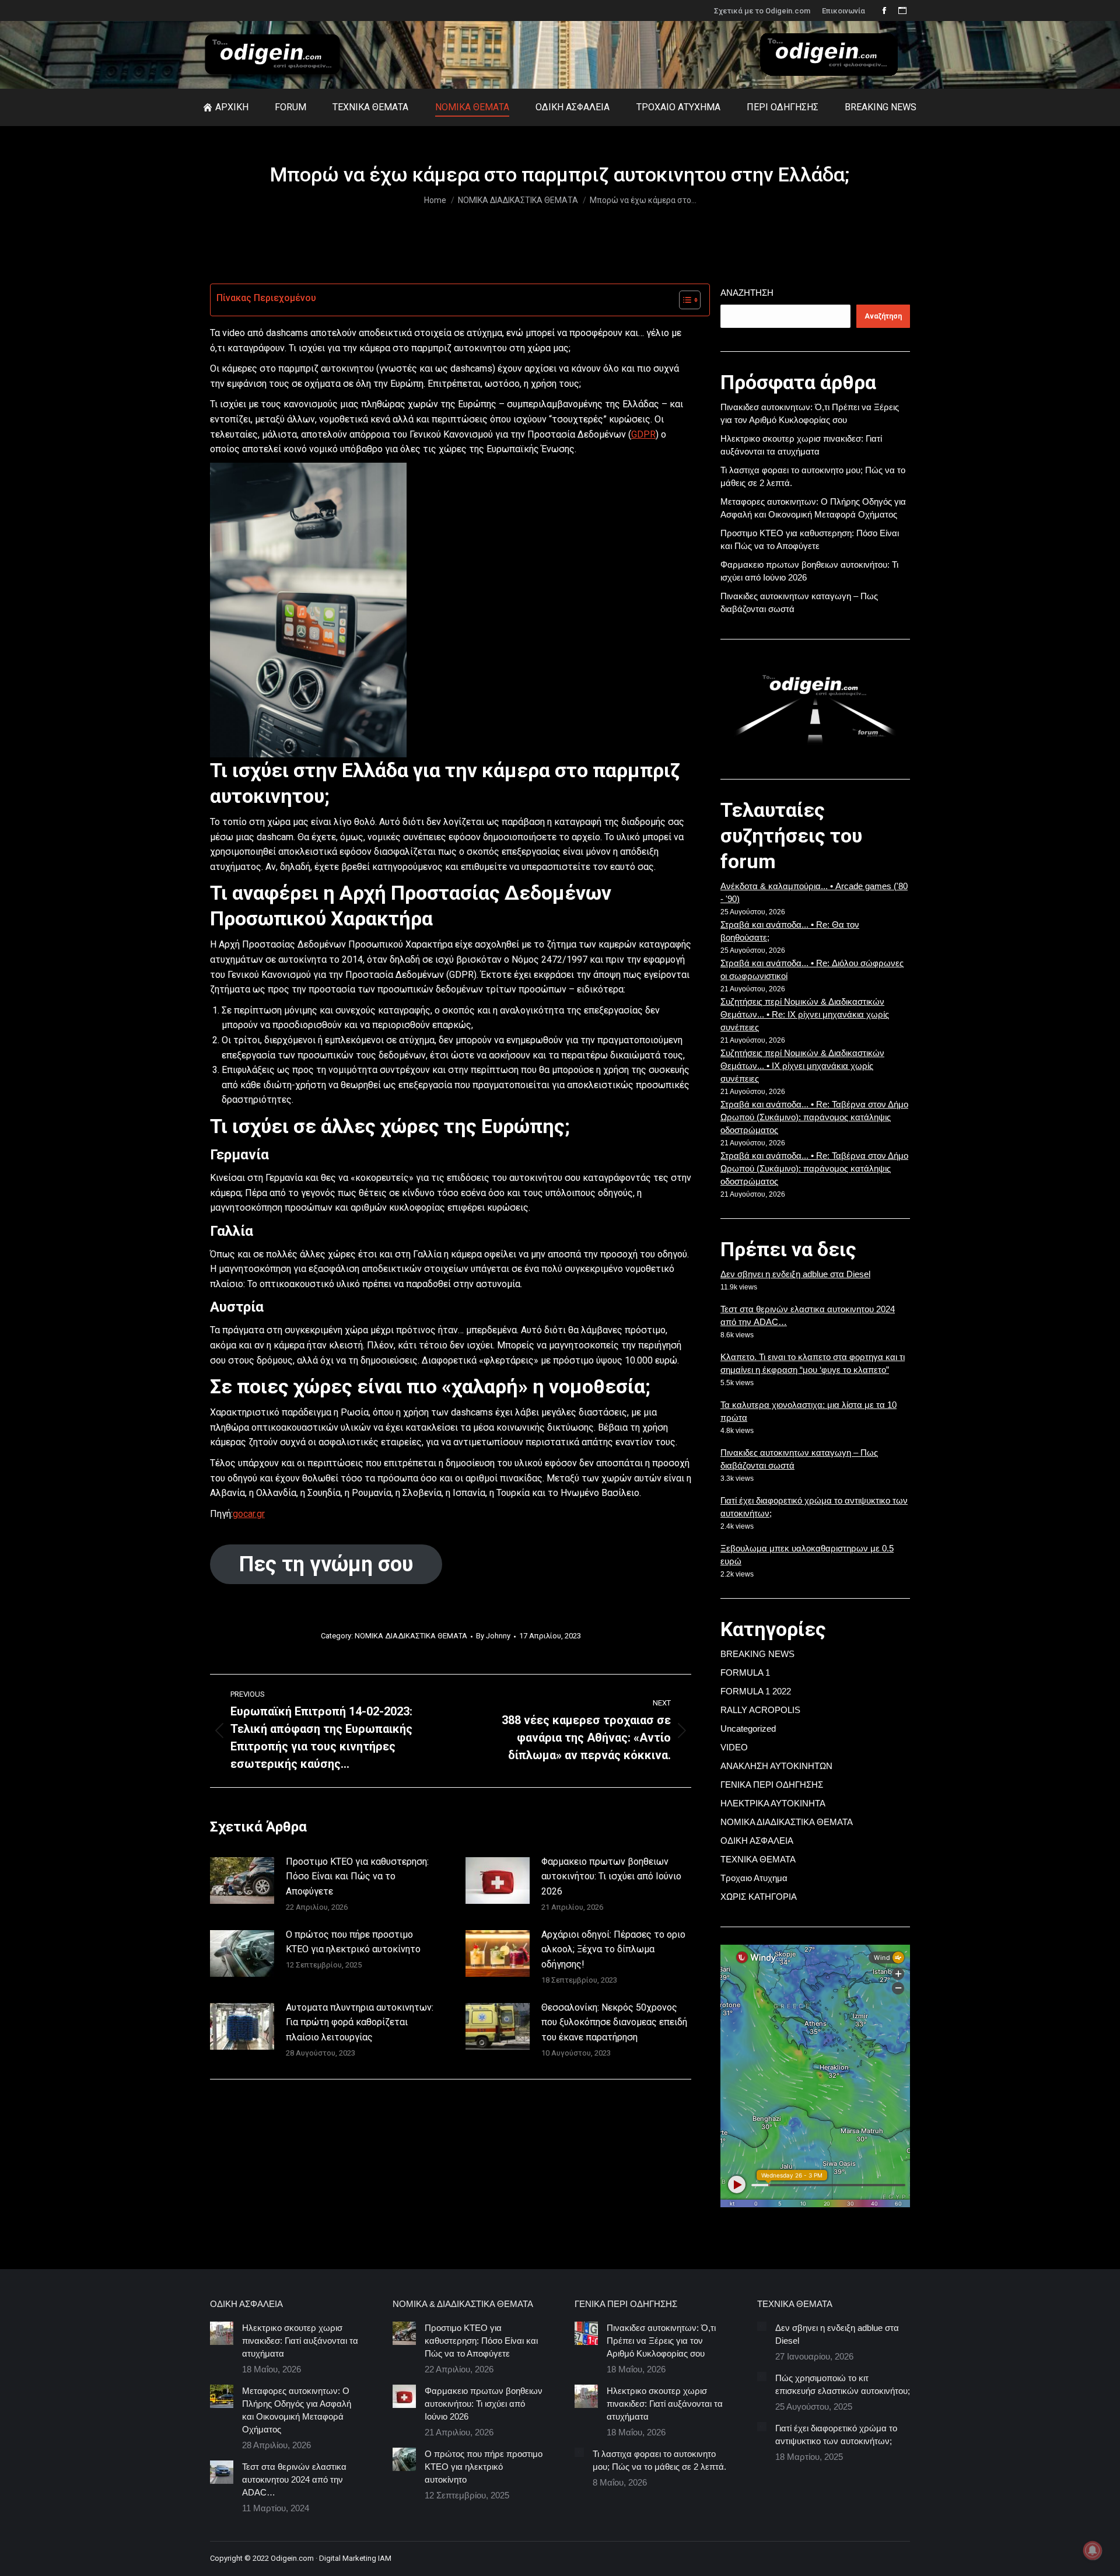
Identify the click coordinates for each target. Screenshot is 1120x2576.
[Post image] (242, 1881)
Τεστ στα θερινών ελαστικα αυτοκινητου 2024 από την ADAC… (294, 2479)
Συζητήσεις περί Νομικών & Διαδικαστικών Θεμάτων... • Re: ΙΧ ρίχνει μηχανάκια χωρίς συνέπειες (805, 1014)
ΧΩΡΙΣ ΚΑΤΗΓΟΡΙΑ (759, 1897)
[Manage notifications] (1093, 2550)
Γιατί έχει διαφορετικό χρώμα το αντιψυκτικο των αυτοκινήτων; (836, 2435)
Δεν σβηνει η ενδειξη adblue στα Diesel (795, 1274)
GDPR (643, 434)
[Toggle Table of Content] (684, 300)
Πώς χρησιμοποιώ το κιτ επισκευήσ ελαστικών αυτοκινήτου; (843, 2384)
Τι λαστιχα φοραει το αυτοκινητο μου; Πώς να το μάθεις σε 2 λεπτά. (659, 2460)
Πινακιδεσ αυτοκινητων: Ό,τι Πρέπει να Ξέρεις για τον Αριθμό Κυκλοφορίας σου (661, 2341)
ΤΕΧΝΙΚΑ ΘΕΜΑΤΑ (758, 1859)
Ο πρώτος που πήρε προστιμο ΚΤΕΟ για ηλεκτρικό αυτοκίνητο (353, 1942)
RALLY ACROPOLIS (760, 1710)
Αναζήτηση (747, 293)
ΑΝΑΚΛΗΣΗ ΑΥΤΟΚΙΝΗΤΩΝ (776, 1766)
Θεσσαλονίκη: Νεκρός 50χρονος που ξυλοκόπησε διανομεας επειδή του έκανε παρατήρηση (614, 2022)
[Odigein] (838, 79)
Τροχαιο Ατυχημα (754, 1878)
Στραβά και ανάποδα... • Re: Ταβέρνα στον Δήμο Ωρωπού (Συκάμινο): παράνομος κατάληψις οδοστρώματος (814, 1117)
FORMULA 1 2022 (756, 1691)
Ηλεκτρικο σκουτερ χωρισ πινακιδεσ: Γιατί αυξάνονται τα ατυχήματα (300, 2341)
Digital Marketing (348, 2558)
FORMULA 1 (745, 1673)
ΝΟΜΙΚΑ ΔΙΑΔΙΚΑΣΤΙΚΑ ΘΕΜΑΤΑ (411, 1636)
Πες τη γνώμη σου (326, 1564)
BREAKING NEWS (757, 1654)
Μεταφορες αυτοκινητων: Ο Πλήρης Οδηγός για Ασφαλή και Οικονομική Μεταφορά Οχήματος (297, 2410)
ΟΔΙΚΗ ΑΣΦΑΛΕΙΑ (757, 1841)
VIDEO (734, 1747)
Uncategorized (748, 1729)
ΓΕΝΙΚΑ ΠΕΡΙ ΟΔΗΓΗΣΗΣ (772, 1785)
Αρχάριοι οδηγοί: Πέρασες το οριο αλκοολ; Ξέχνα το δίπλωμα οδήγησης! (613, 1949)
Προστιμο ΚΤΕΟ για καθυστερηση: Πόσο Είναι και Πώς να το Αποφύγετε (357, 1876)
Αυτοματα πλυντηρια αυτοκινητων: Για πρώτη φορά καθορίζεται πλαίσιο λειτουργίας (360, 2022)
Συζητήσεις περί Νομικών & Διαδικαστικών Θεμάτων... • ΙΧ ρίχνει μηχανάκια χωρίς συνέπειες (802, 1066)
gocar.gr (249, 1514)
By (493, 1636)
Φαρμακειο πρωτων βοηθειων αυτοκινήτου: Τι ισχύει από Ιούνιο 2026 (611, 1876)
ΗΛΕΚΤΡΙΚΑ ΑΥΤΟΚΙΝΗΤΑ (773, 1803)
